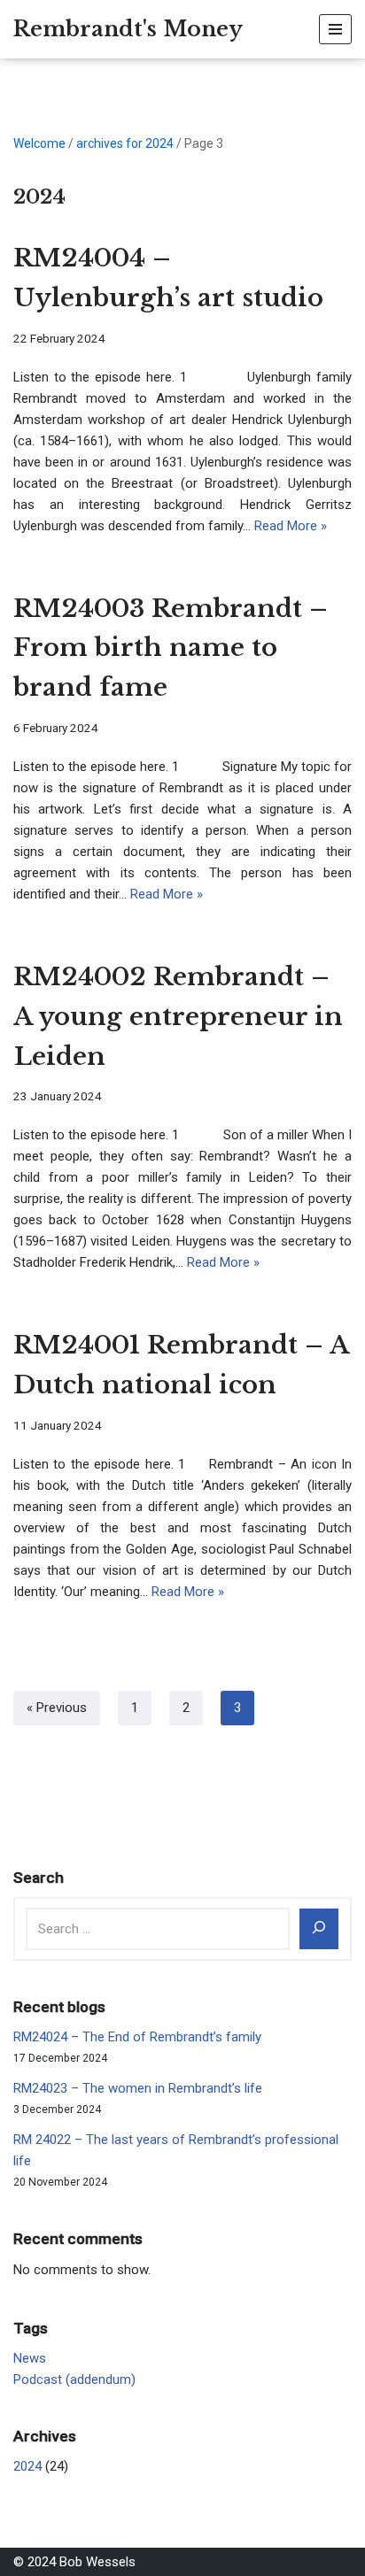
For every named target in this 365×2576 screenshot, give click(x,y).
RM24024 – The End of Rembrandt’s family (137, 2037)
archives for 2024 (125, 143)
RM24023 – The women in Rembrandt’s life (138, 2088)
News (30, 2358)
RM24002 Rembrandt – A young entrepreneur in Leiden (178, 1017)
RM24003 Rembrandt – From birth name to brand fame (171, 648)
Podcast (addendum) (74, 2379)
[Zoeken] (319, 1929)
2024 (27, 2466)
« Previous (57, 1708)
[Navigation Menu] (335, 29)
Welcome (39, 143)
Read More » (291, 526)
